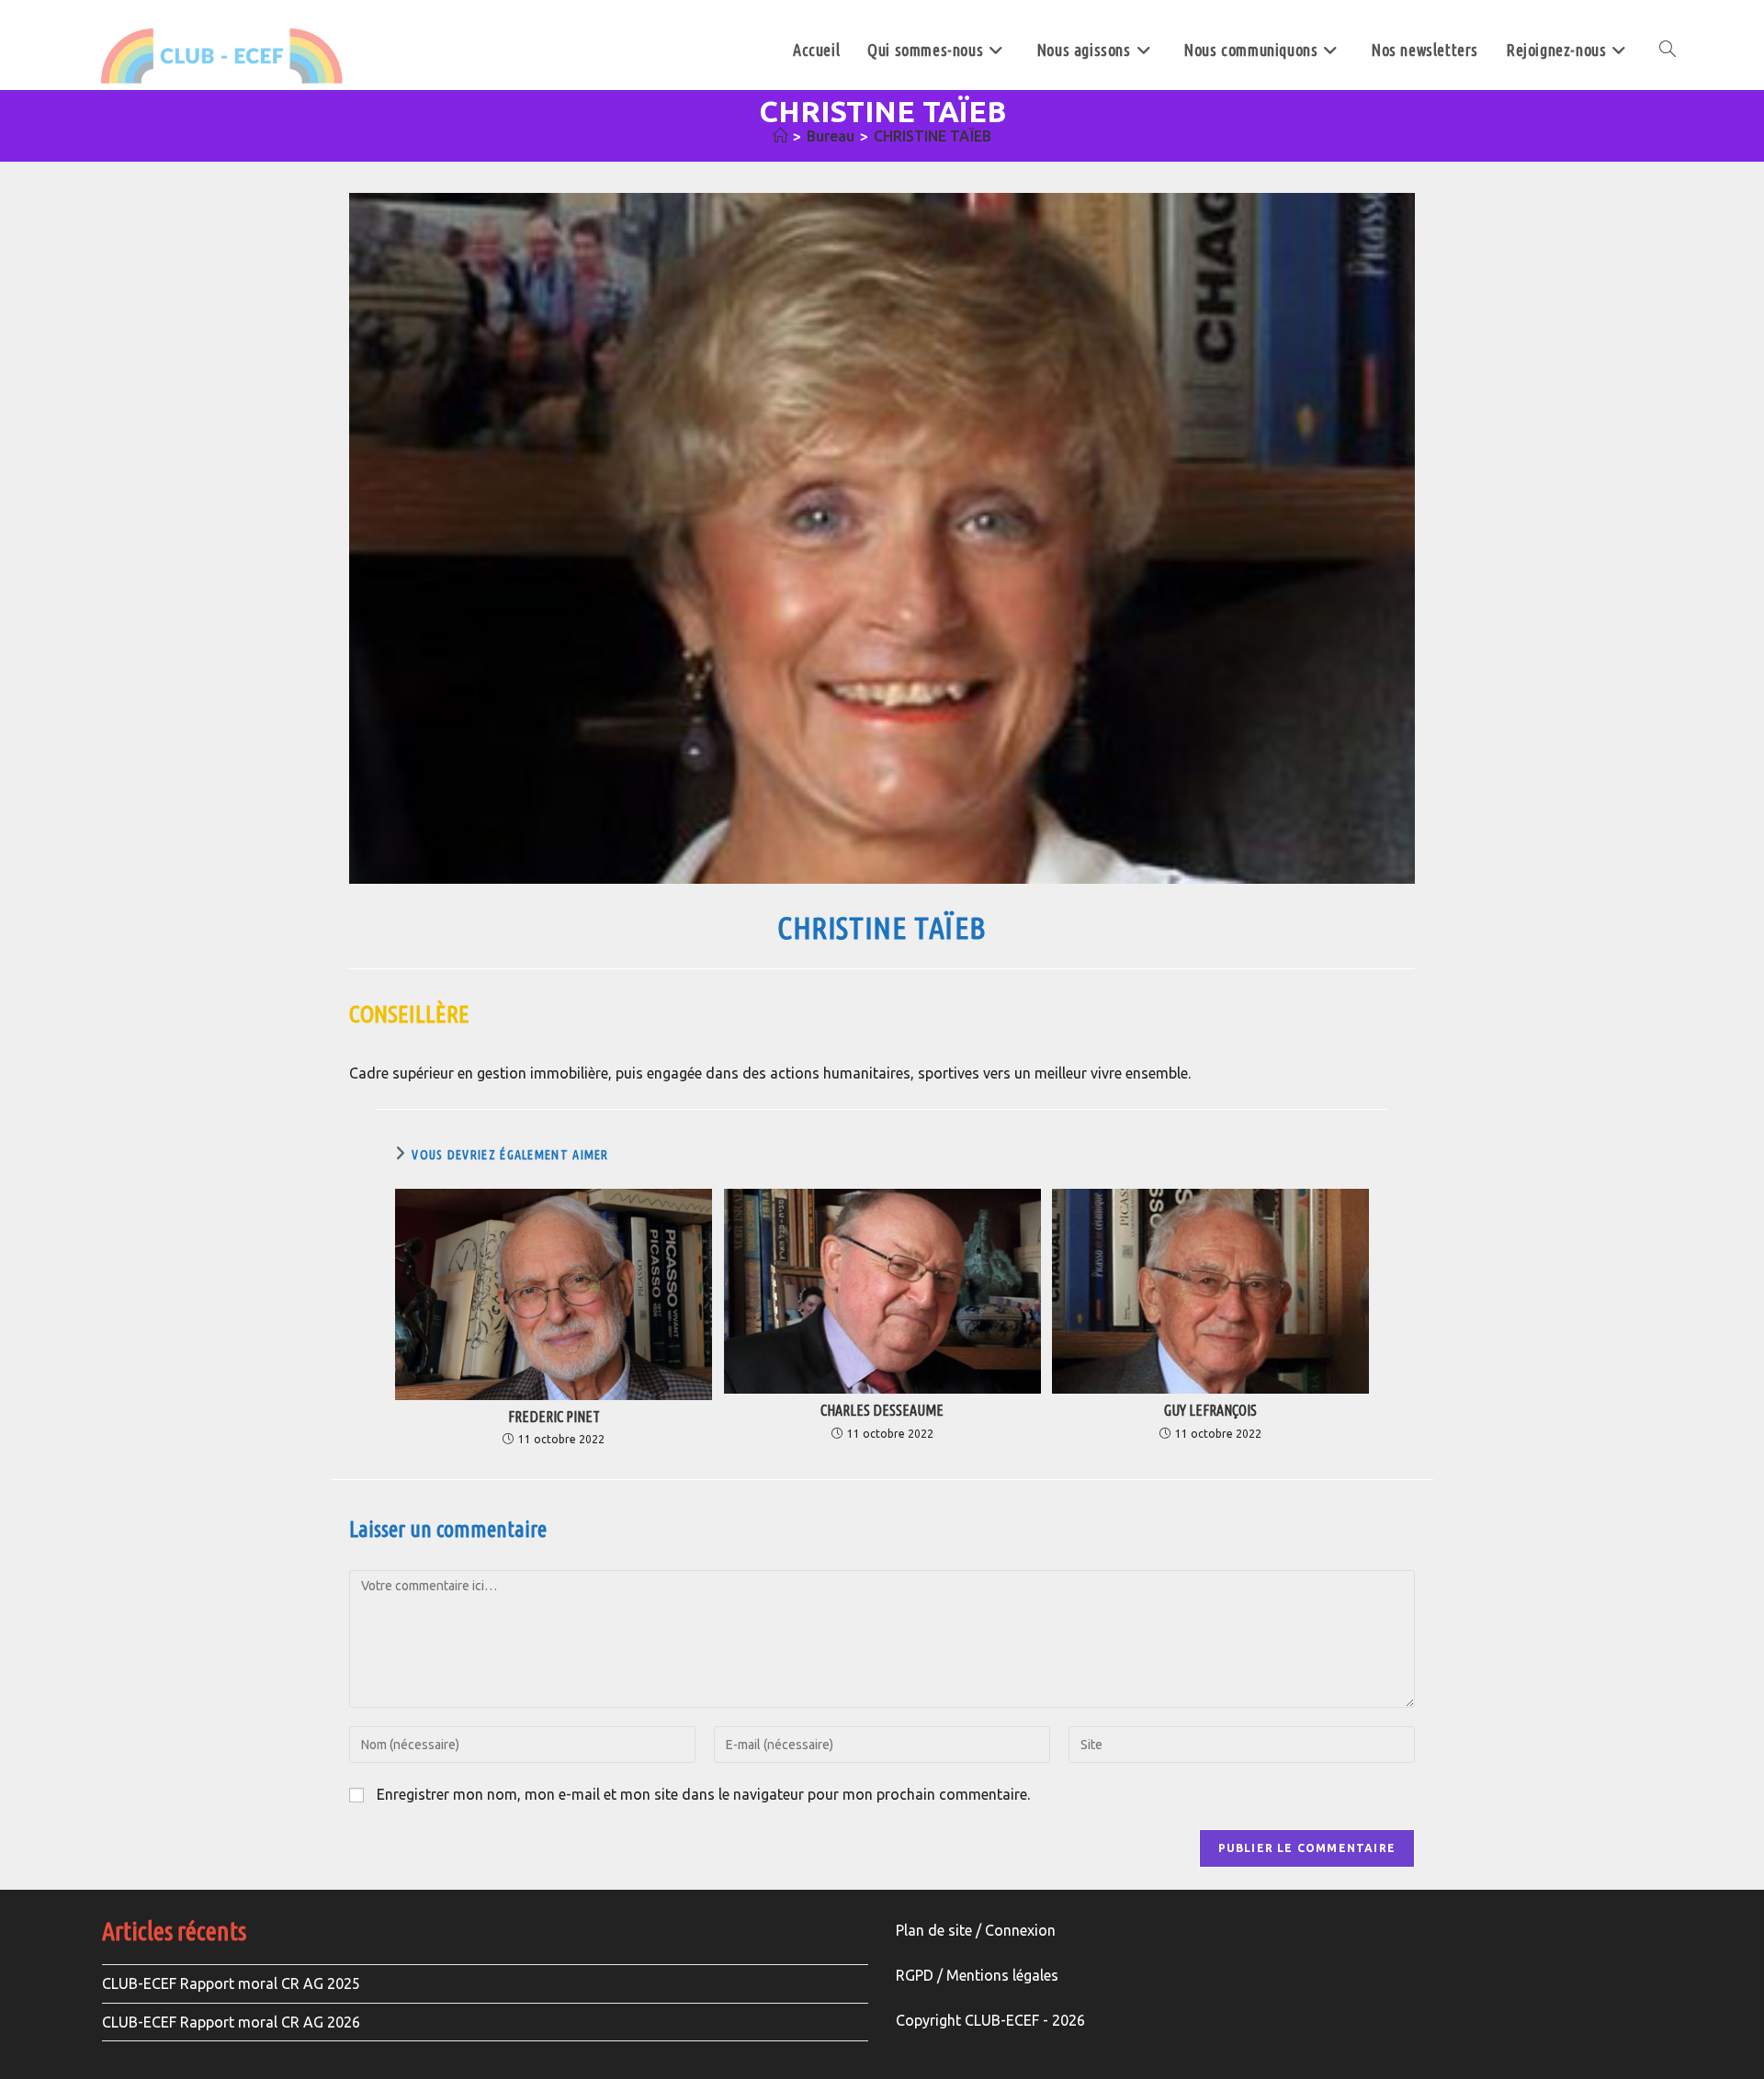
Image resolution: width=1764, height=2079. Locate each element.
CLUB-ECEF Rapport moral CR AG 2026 (231, 2022)
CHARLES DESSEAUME (882, 1411)
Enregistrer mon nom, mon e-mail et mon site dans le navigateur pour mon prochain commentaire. (703, 1794)
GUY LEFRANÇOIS (1210, 1411)
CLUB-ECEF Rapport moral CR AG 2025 (231, 1983)
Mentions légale (999, 1975)
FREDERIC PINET (554, 1417)
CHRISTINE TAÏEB (933, 136)
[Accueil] (780, 136)
